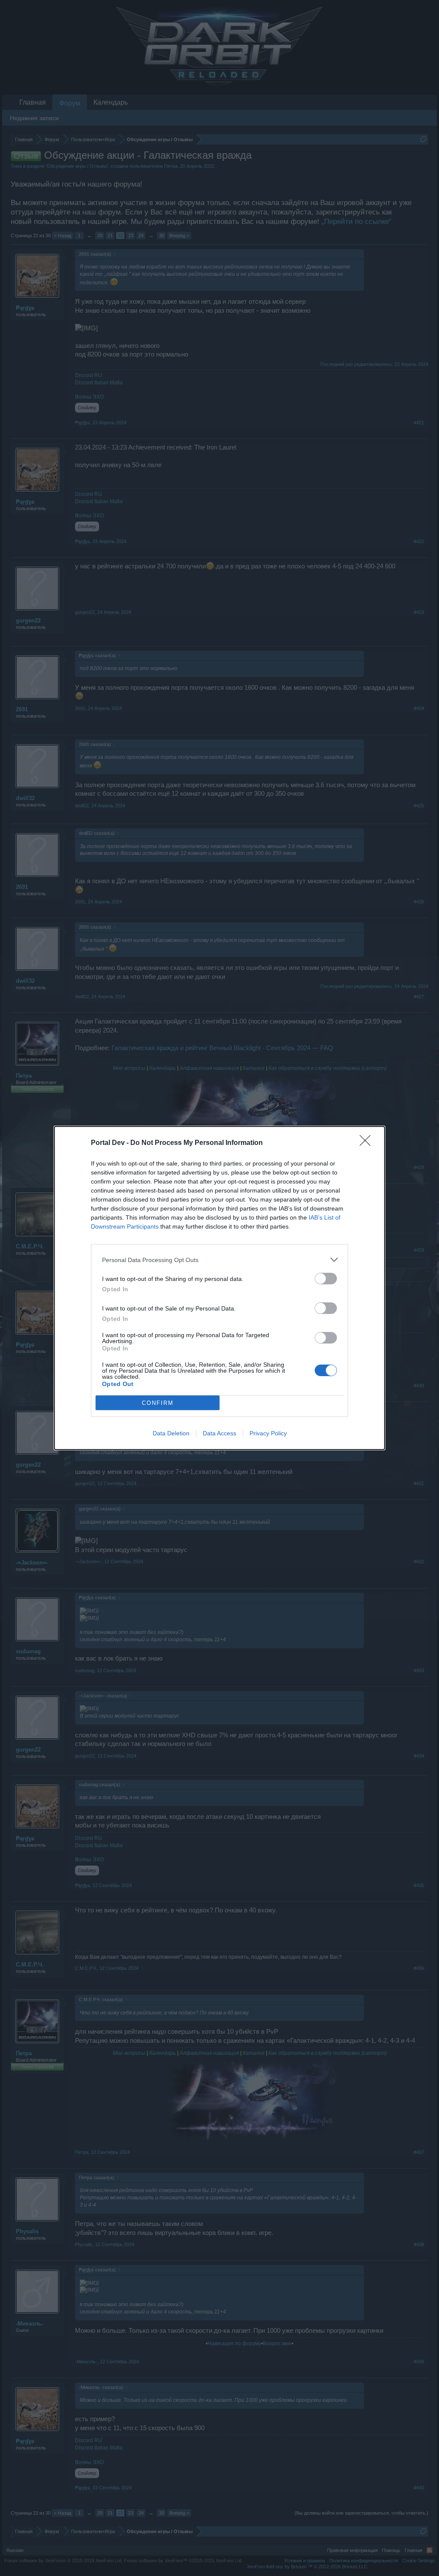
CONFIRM (158, 1403)
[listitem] (219, 1260)
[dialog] (219, 1288)
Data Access (219, 1433)
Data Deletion (171, 1433)
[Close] (368, 1143)
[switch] (326, 1279)
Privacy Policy (268, 1433)
